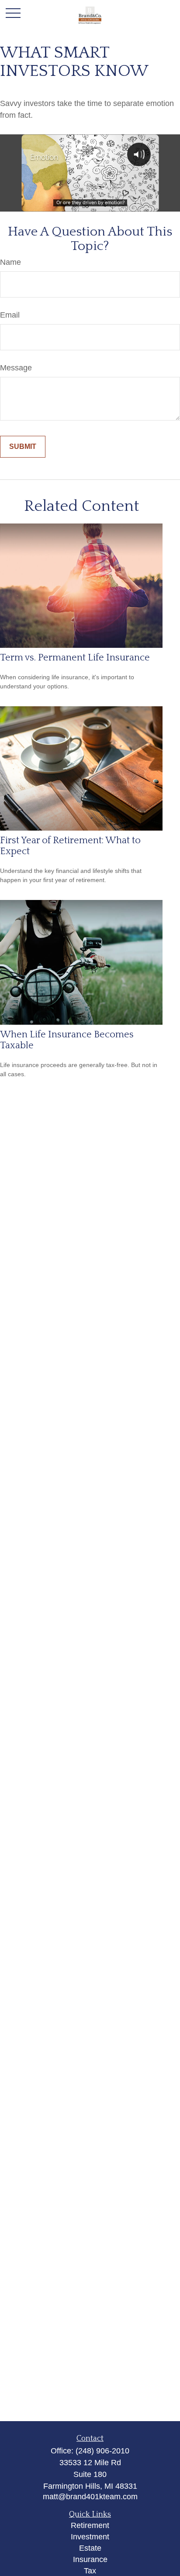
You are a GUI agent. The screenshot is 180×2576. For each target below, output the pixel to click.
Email (10, 315)
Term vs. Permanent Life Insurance (75, 658)
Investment (90, 2537)
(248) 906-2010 (102, 2451)
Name (10, 262)
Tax (90, 2571)
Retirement (90, 2525)
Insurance (90, 2559)
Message (16, 368)
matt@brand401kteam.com (90, 2497)
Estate (90, 2548)
